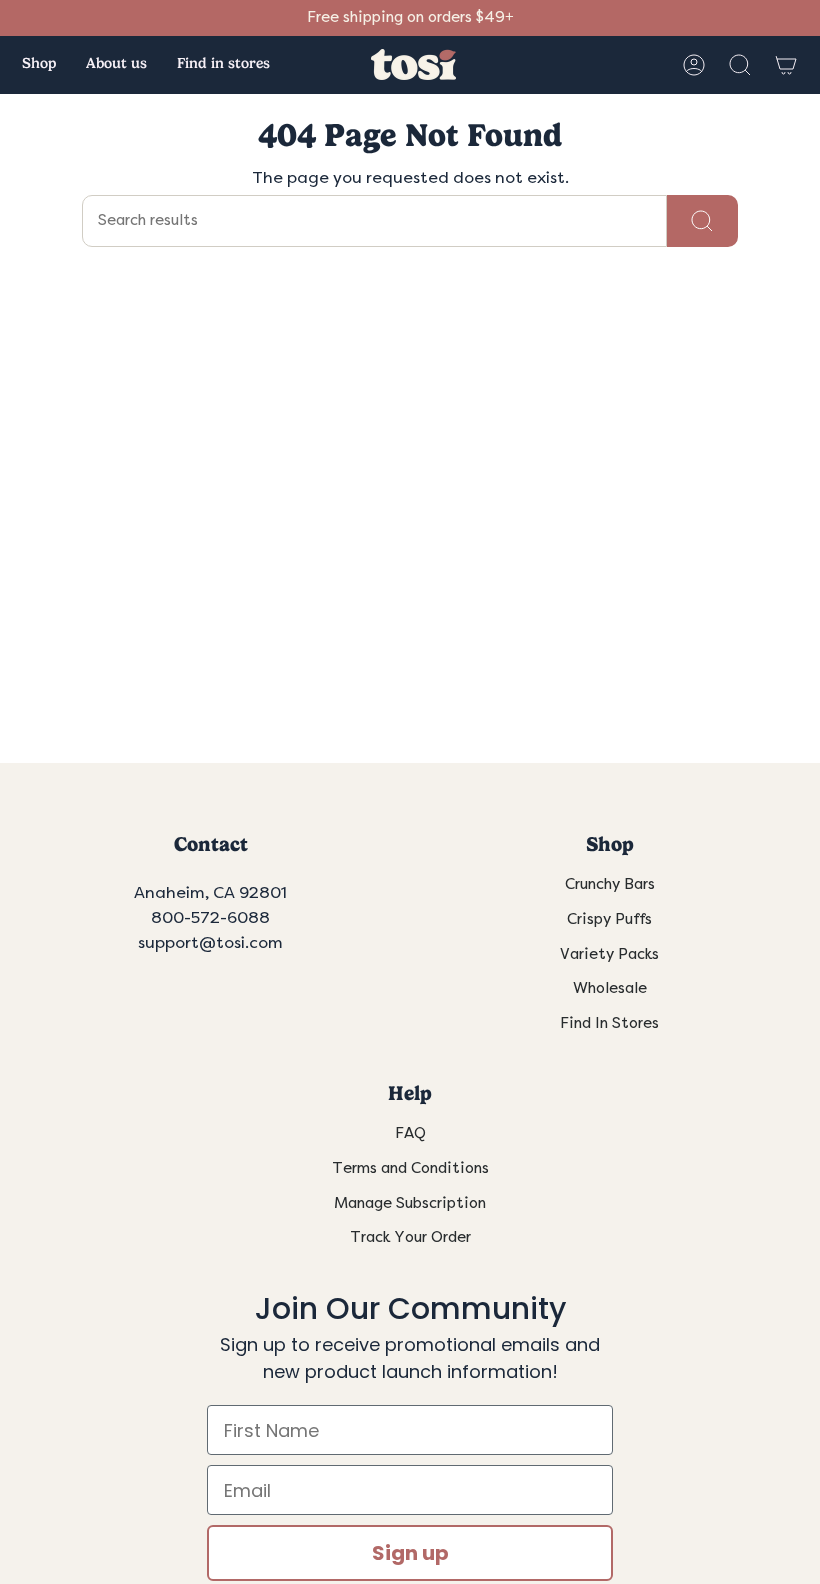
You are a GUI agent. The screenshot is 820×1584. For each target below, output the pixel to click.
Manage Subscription (410, 1203)
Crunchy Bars (610, 884)
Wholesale (610, 988)
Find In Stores (609, 1023)
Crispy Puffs (609, 919)
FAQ (410, 1133)
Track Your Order (410, 1237)
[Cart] (786, 65)
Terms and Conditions (410, 1168)
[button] (39, 65)
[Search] (702, 221)
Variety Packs (609, 954)
